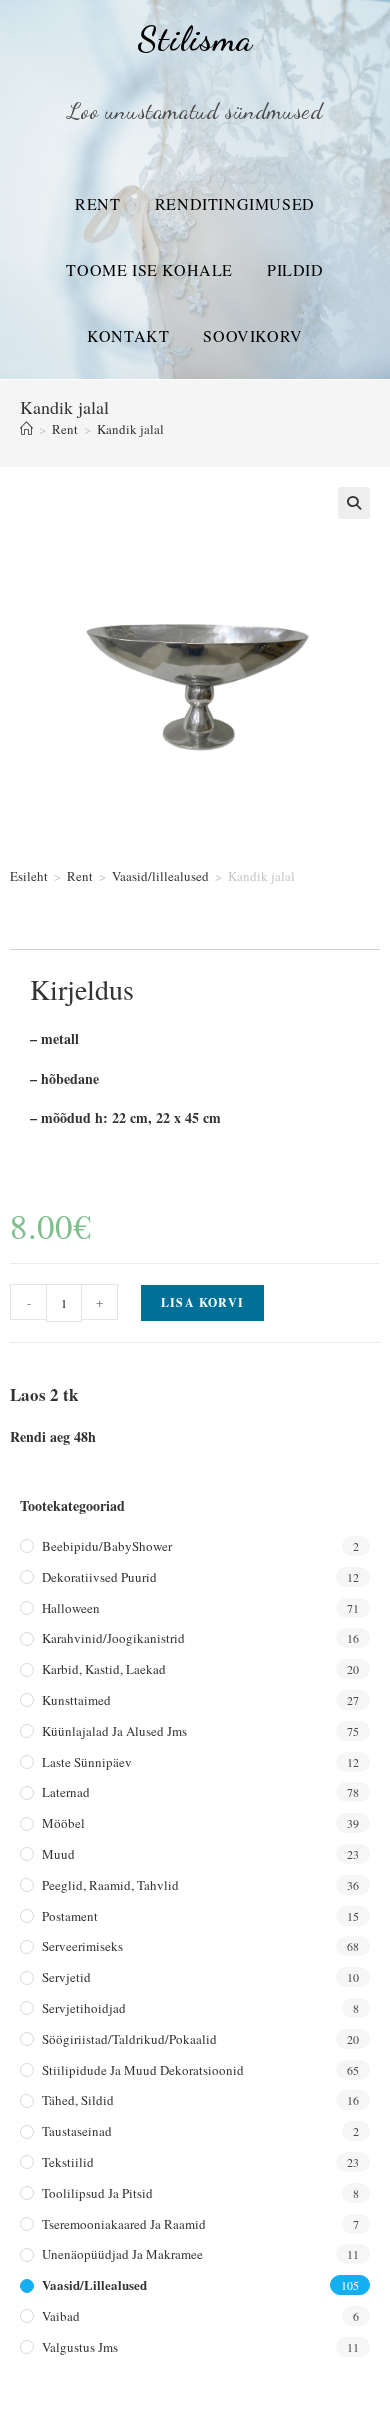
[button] (354, 503)
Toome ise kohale (149, 269)
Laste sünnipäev (87, 1762)
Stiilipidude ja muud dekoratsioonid (143, 2070)
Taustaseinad (77, 2131)
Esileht (29, 876)
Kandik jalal (130, 429)
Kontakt (128, 335)
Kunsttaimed (76, 1700)
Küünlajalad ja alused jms (114, 1731)
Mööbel (63, 1823)
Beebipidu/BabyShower (107, 1546)
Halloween (71, 1608)
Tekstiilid (68, 2162)
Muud (58, 1854)
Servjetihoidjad (84, 2008)
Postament (70, 1916)
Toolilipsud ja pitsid (97, 2193)
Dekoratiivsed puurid (99, 1577)
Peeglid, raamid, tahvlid (110, 1885)
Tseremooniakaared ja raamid (124, 2224)
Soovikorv (252, 335)
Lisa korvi (202, 1302)
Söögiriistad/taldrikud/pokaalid (129, 2039)
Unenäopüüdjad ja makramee (122, 2254)
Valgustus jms (80, 2347)
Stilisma (194, 39)
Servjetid (66, 1977)
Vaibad (61, 2316)
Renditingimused (235, 203)
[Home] (26, 429)
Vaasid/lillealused (160, 876)
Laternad (66, 1792)
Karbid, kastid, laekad (104, 1669)
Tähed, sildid (78, 2100)
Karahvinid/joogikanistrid (113, 1638)
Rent (97, 203)
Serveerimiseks (82, 1946)
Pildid (295, 269)
